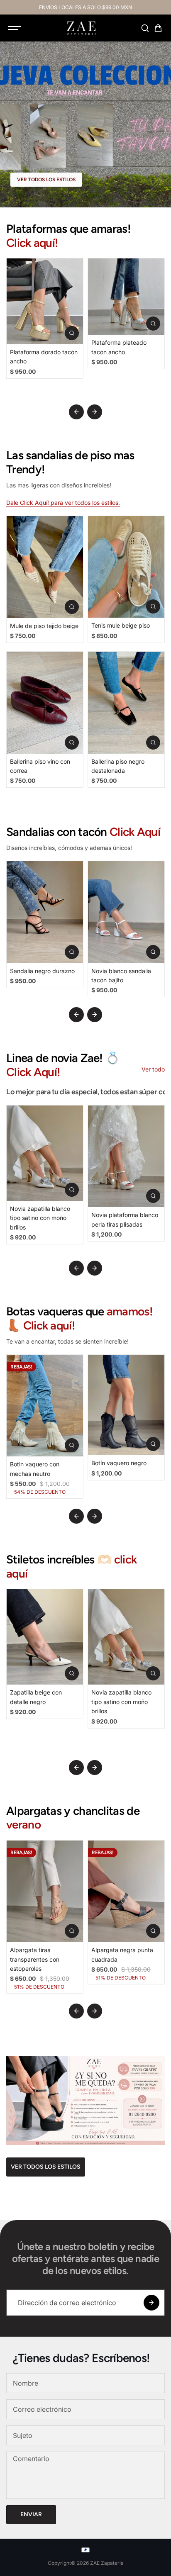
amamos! (130, 1311)
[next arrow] (95, 412)
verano (23, 1824)
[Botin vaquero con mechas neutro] (45, 1406)
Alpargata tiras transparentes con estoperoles (35, 1959)
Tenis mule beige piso (121, 625)
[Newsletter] (151, 2303)
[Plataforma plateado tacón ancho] (126, 297)
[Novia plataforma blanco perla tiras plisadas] (126, 1156)
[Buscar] (145, 28)
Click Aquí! (33, 1072)
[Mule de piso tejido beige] (45, 567)
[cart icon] (158, 28)
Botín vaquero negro (119, 1463)
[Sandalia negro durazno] (45, 912)
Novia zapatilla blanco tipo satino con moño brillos (40, 1218)
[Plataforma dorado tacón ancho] (45, 301)
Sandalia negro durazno (42, 971)
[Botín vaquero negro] (126, 1405)
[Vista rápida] (72, 333)
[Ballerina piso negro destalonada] (126, 702)
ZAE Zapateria (107, 2563)
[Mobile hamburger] (15, 28)
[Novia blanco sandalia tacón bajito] (126, 912)
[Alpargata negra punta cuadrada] (126, 1891)
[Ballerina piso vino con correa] (45, 702)
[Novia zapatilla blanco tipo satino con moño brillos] (45, 1153)
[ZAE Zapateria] (81, 28)
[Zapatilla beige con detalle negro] (45, 1637)
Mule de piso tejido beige (44, 626)
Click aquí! (32, 243)
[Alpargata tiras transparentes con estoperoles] (45, 1891)
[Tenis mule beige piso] (126, 567)
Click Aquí (135, 832)
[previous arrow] (76, 412)
